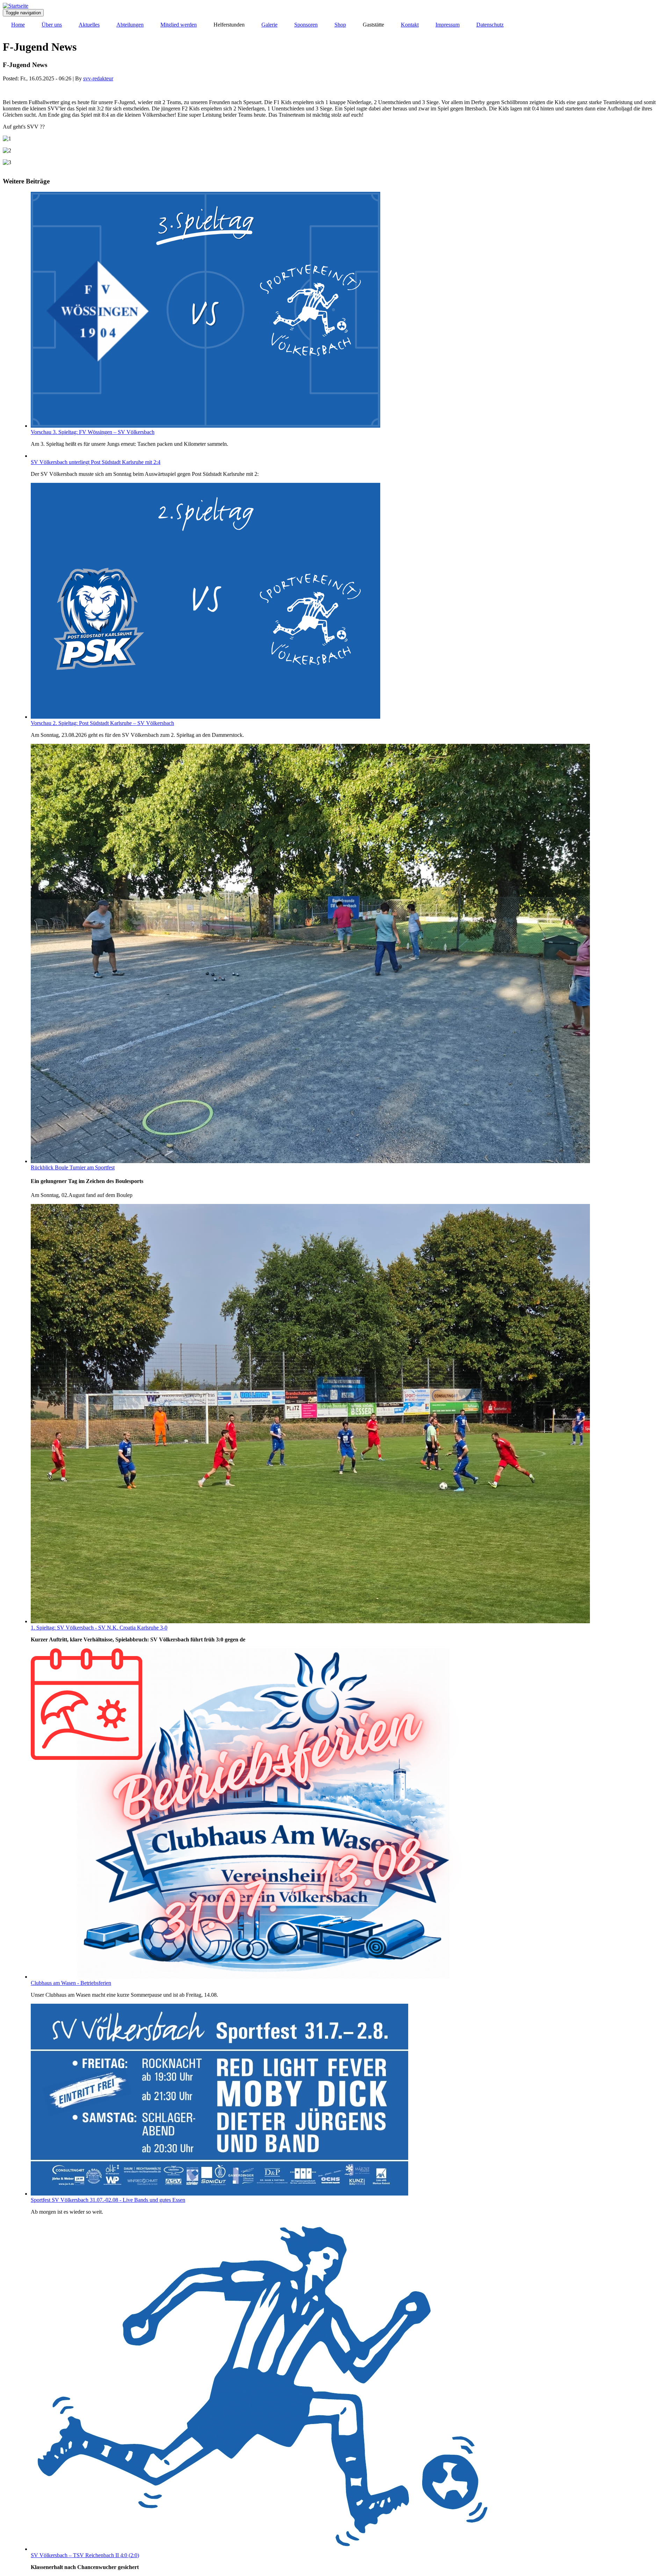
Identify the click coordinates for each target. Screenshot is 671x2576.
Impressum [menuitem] (448, 25)
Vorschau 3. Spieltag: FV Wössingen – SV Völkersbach (93, 432)
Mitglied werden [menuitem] (179, 25)
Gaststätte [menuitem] (373, 25)
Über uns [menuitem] (52, 25)
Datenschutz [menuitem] (490, 25)
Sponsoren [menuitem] (306, 25)
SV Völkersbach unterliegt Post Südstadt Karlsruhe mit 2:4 (96, 462)
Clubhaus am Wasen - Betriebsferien (71, 1983)
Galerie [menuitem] (269, 25)
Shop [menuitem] (340, 25)
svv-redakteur (98, 78)
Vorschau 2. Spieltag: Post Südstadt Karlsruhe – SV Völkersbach (102, 723)
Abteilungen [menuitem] (130, 25)
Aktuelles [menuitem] (89, 25)
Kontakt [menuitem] (410, 25)
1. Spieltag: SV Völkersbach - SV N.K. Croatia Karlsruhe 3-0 (99, 1628)
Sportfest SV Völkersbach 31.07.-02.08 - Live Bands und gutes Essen (108, 2200)
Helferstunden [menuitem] (229, 25)
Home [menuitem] (18, 25)
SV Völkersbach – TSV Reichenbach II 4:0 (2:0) (85, 2555)
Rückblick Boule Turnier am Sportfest (73, 1167)
